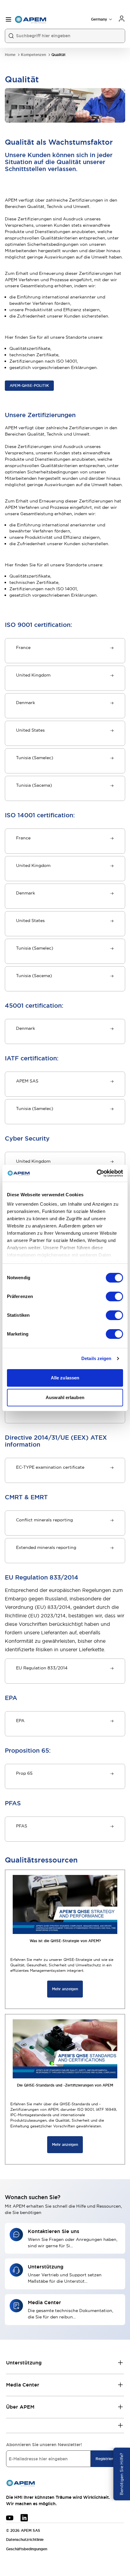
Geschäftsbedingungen (27, 2549)
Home (10, 55)
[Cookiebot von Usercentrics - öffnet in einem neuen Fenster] (97, 1173)
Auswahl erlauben (65, 1397)
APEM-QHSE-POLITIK (29, 386)
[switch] (114, 1296)
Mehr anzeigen (65, 1989)
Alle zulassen (65, 1378)
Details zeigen (96, 1358)
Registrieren (106, 2459)
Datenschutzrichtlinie (25, 2540)
